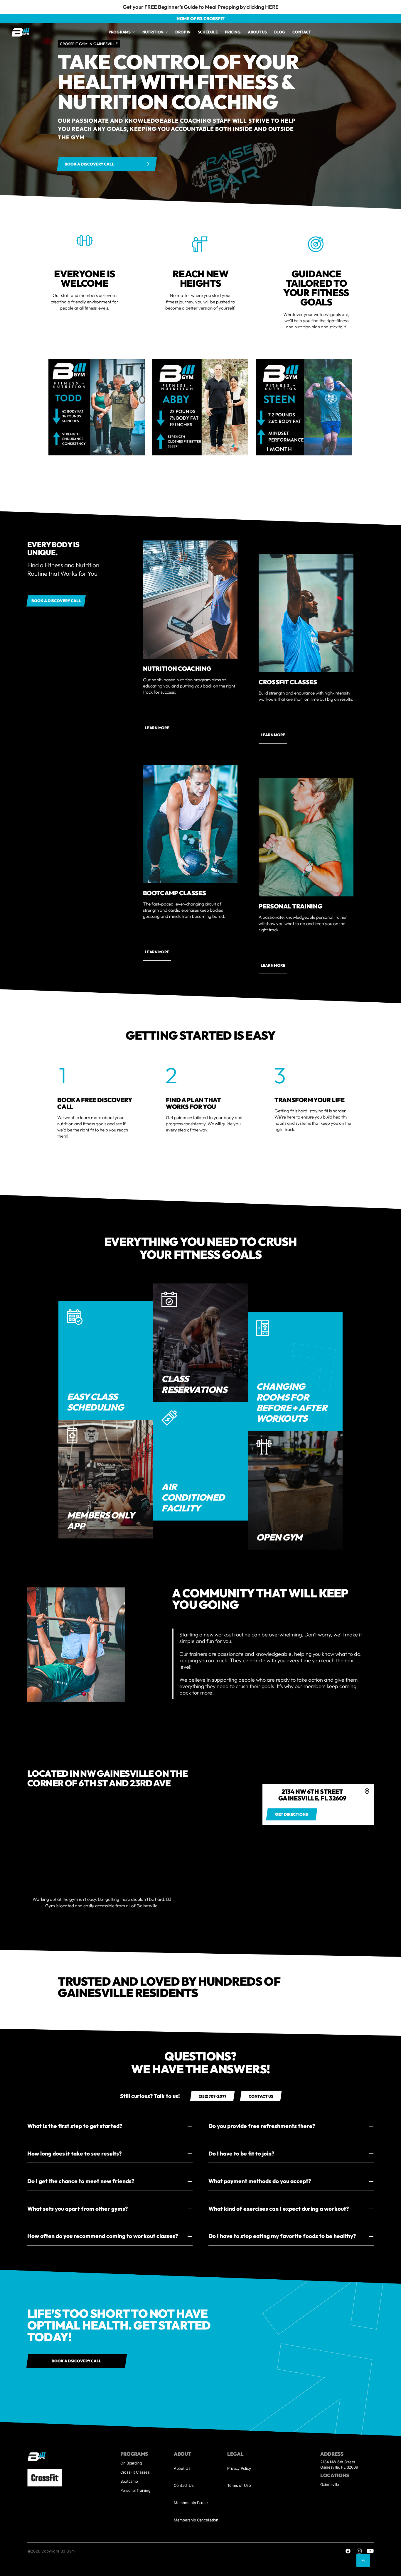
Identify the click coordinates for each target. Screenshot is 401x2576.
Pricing (233, 32)
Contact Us (184, 2565)
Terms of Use (239, 2565)
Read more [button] (174, 2064)
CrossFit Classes (135, 2551)
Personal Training (135, 2570)
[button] (58, 2050)
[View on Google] (71, 2023)
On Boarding (131, 2542)
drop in (183, 32)
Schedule (208, 32)
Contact (302, 32)
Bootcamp (129, 2560)
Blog (280, 32)
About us (257, 32)
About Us (182, 2548)
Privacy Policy (239, 2548)
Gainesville (330, 2564)
